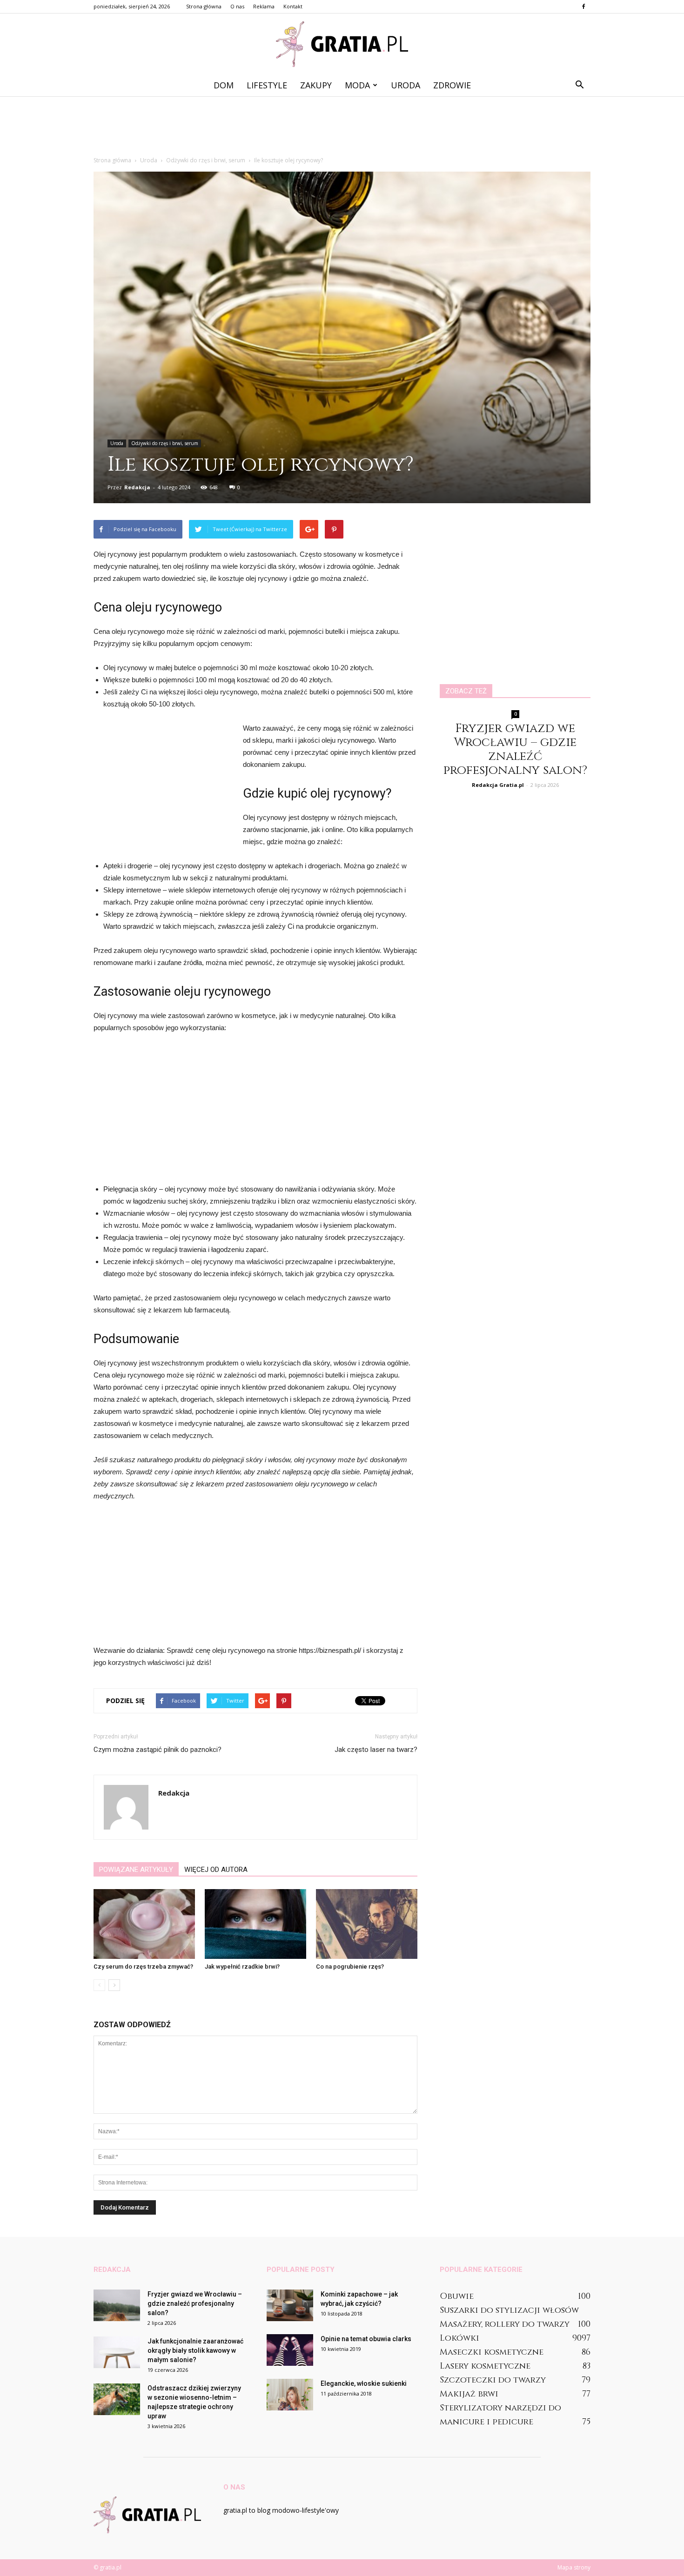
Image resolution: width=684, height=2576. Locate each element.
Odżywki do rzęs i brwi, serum (165, 443)
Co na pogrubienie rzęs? (350, 1967)
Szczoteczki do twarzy (493, 2380)
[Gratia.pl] (342, 44)
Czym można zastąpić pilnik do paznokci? (158, 1750)
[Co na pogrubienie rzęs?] (367, 1924)
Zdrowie (452, 85)
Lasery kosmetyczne (485, 2366)
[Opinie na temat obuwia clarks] (290, 2350)
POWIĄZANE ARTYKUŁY (136, 1870)
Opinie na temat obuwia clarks (366, 2339)
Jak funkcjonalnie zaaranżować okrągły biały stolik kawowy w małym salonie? (195, 2350)
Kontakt (293, 6)
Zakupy (316, 85)
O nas (237, 6)
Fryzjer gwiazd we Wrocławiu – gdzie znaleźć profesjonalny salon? (515, 749)
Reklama (264, 6)
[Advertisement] (342, 128)
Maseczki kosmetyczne (492, 2352)
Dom (224, 85)
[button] (579, 85)
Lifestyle (267, 85)
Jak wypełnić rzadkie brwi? (242, 1967)
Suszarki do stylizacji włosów (509, 2310)
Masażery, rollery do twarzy (505, 2324)
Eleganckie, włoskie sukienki (364, 2383)
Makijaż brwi (469, 2394)
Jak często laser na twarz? (376, 1750)
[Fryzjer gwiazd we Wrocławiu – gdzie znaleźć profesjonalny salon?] (117, 2306)
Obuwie (457, 2296)
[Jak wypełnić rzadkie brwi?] (255, 1924)
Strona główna (204, 6)
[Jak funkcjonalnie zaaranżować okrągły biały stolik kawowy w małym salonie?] (117, 2353)
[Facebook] (583, 7)
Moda (357, 85)
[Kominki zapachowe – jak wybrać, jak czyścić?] (290, 2306)
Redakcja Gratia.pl (498, 785)
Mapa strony (574, 2567)
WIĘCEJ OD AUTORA (216, 1870)
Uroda (406, 85)
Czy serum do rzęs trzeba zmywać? (143, 1967)
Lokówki (459, 2338)
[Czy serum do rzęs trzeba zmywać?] (144, 1924)
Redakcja (137, 487)
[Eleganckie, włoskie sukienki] (290, 2395)
